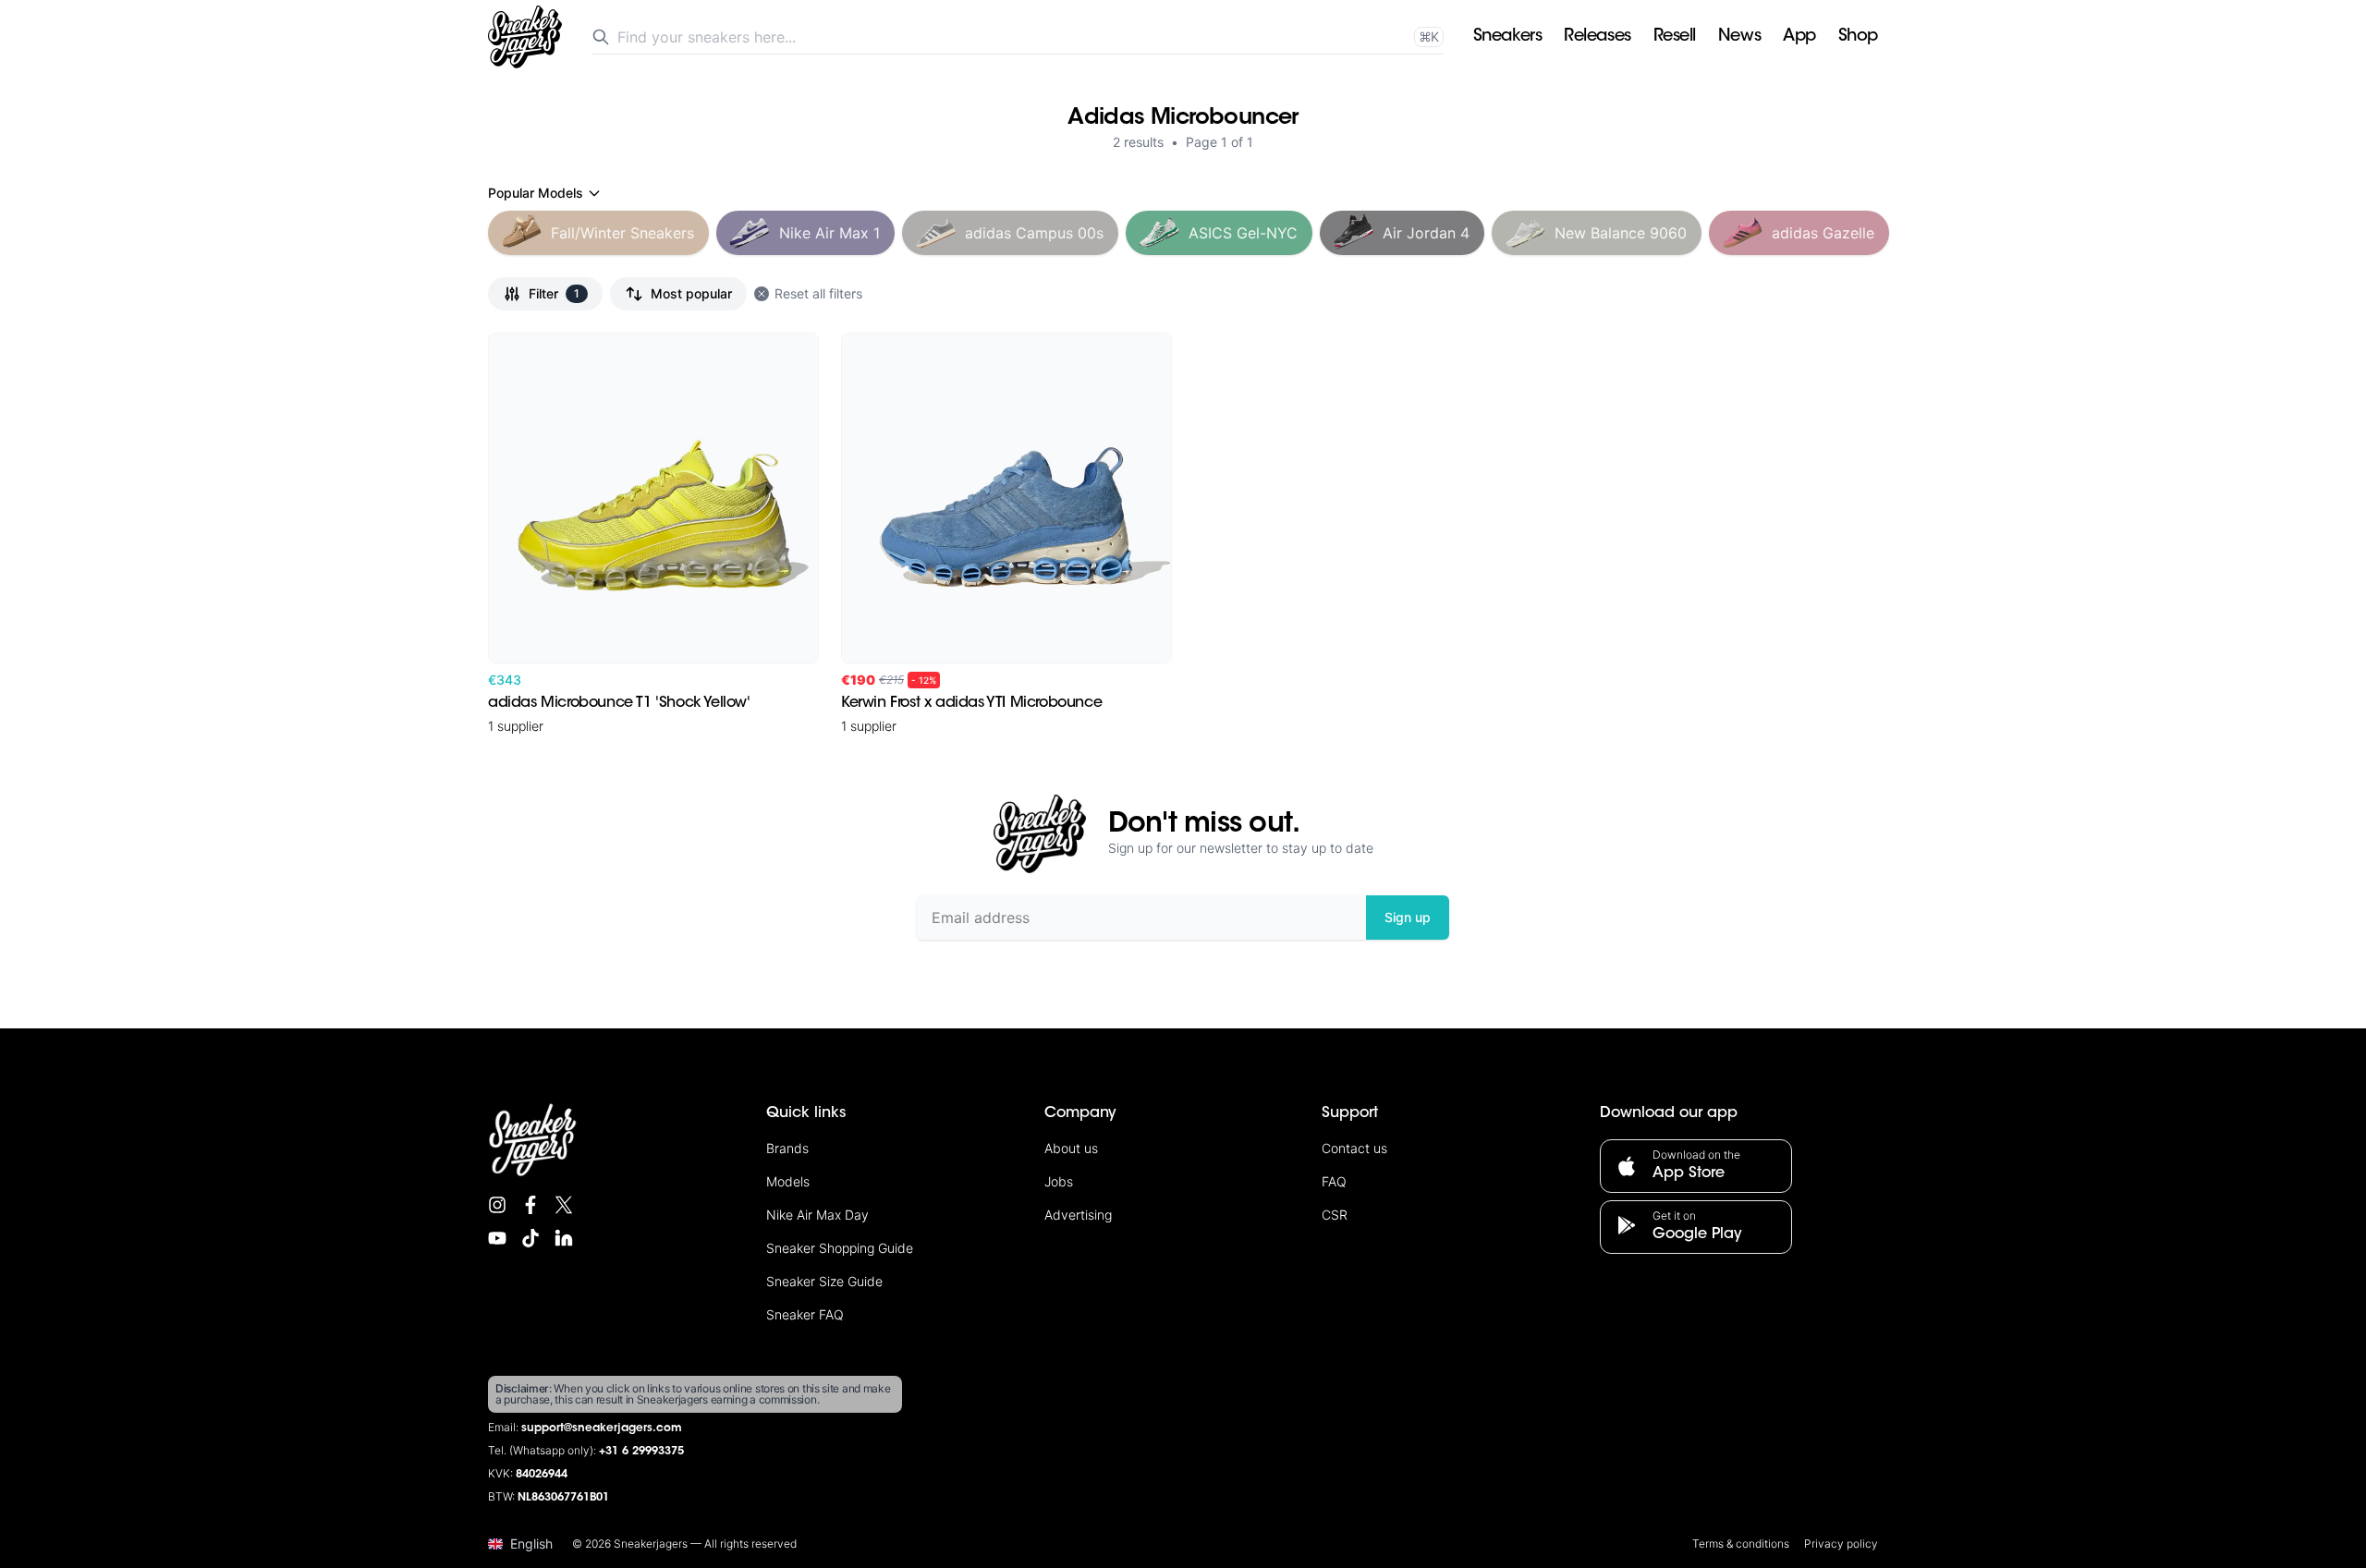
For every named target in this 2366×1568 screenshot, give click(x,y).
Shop (1858, 37)
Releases (1597, 37)
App (1799, 37)
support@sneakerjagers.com (602, 1428)
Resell (1675, 37)
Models (788, 1181)
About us (1071, 1148)
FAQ (1334, 1181)
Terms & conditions (1741, 1544)
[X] (564, 1205)
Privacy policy (1841, 1544)
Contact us (1354, 1148)
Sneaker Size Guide (824, 1281)
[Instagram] (497, 1205)
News (1739, 37)
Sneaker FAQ (805, 1314)
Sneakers (1507, 37)
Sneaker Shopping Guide (840, 1248)
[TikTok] (531, 1238)
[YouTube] (497, 1238)
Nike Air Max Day (817, 1215)
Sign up (1408, 917)
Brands (787, 1148)
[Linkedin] (564, 1238)
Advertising (1078, 1215)
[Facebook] (531, 1205)
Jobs (1059, 1181)
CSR (1335, 1215)
